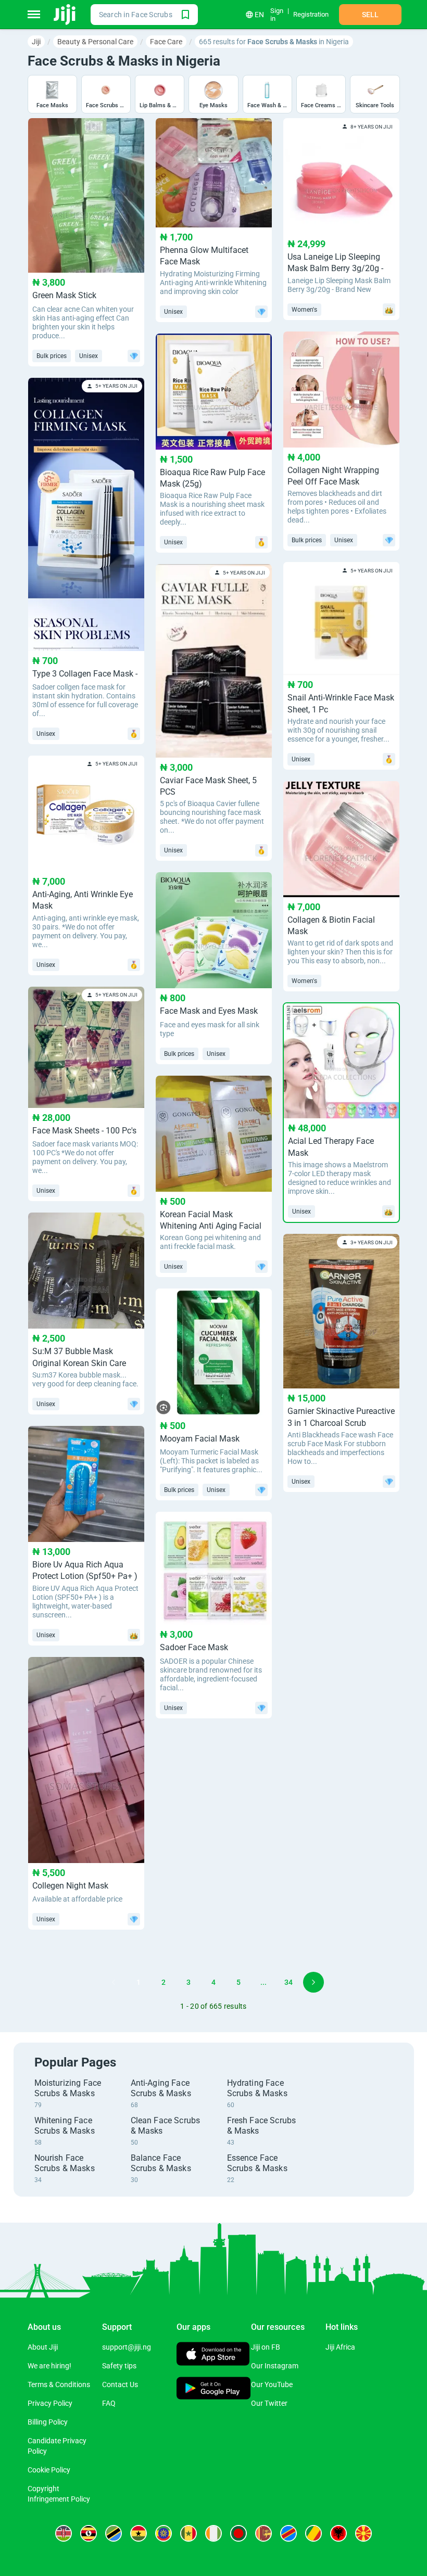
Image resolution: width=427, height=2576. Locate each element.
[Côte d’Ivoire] (213, 2533)
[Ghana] (139, 2533)
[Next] (313, 1982)
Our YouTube (272, 2384)
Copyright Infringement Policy (59, 2494)
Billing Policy (48, 2422)
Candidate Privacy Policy (57, 2446)
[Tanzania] (114, 2533)
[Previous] (114, 1982)
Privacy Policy (50, 2403)
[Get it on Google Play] (214, 2389)
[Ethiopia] (164, 2533)
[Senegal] (189, 2533)
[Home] (65, 15)
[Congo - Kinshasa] (288, 2533)
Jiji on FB (266, 2347)
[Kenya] (64, 2533)
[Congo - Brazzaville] (313, 2533)
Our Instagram (275, 2366)
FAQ (109, 2403)
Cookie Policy (49, 2470)
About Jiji (43, 2347)
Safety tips (119, 2366)
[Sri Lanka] (263, 2533)
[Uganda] (89, 2533)
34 (288, 1982)
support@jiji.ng (127, 2347)
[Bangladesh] (238, 2533)
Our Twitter (269, 2403)
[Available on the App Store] (213, 2355)
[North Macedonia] (363, 2533)
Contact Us (120, 2384)
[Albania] (338, 2533)
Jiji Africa (340, 2347)
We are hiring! (49, 2366)
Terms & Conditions (59, 2384)
